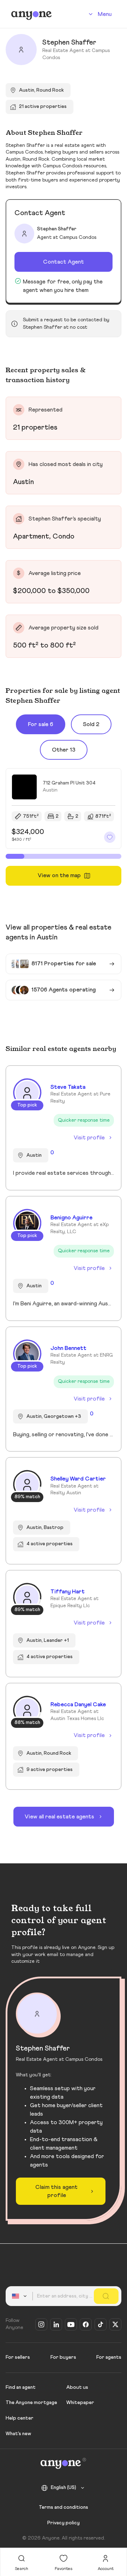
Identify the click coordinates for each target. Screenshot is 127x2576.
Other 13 (64, 750)
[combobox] (20, 2296)
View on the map (59, 875)
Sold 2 (91, 724)
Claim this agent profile (56, 2191)
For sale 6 (41, 724)
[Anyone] (32, 14)
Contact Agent (64, 262)
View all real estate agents (59, 1817)
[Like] (110, 837)
